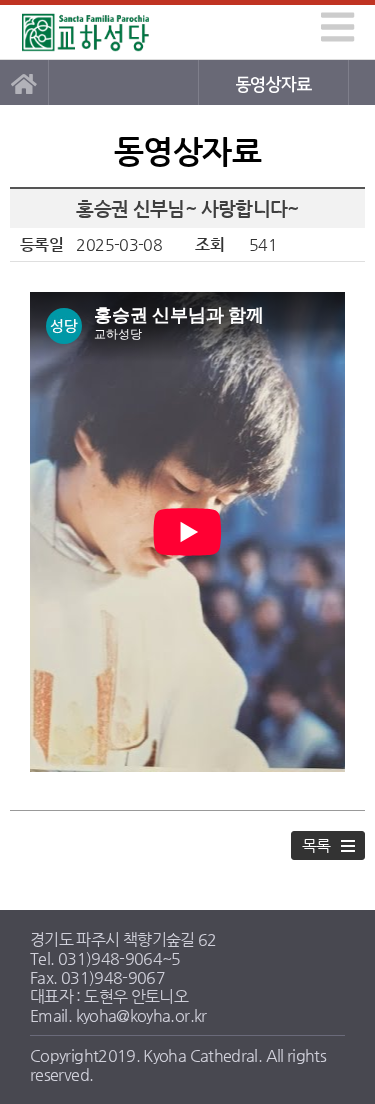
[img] (337, 27)
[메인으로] (24, 82)
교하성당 (87, 32)
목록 (316, 845)
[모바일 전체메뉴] (334, 24)
